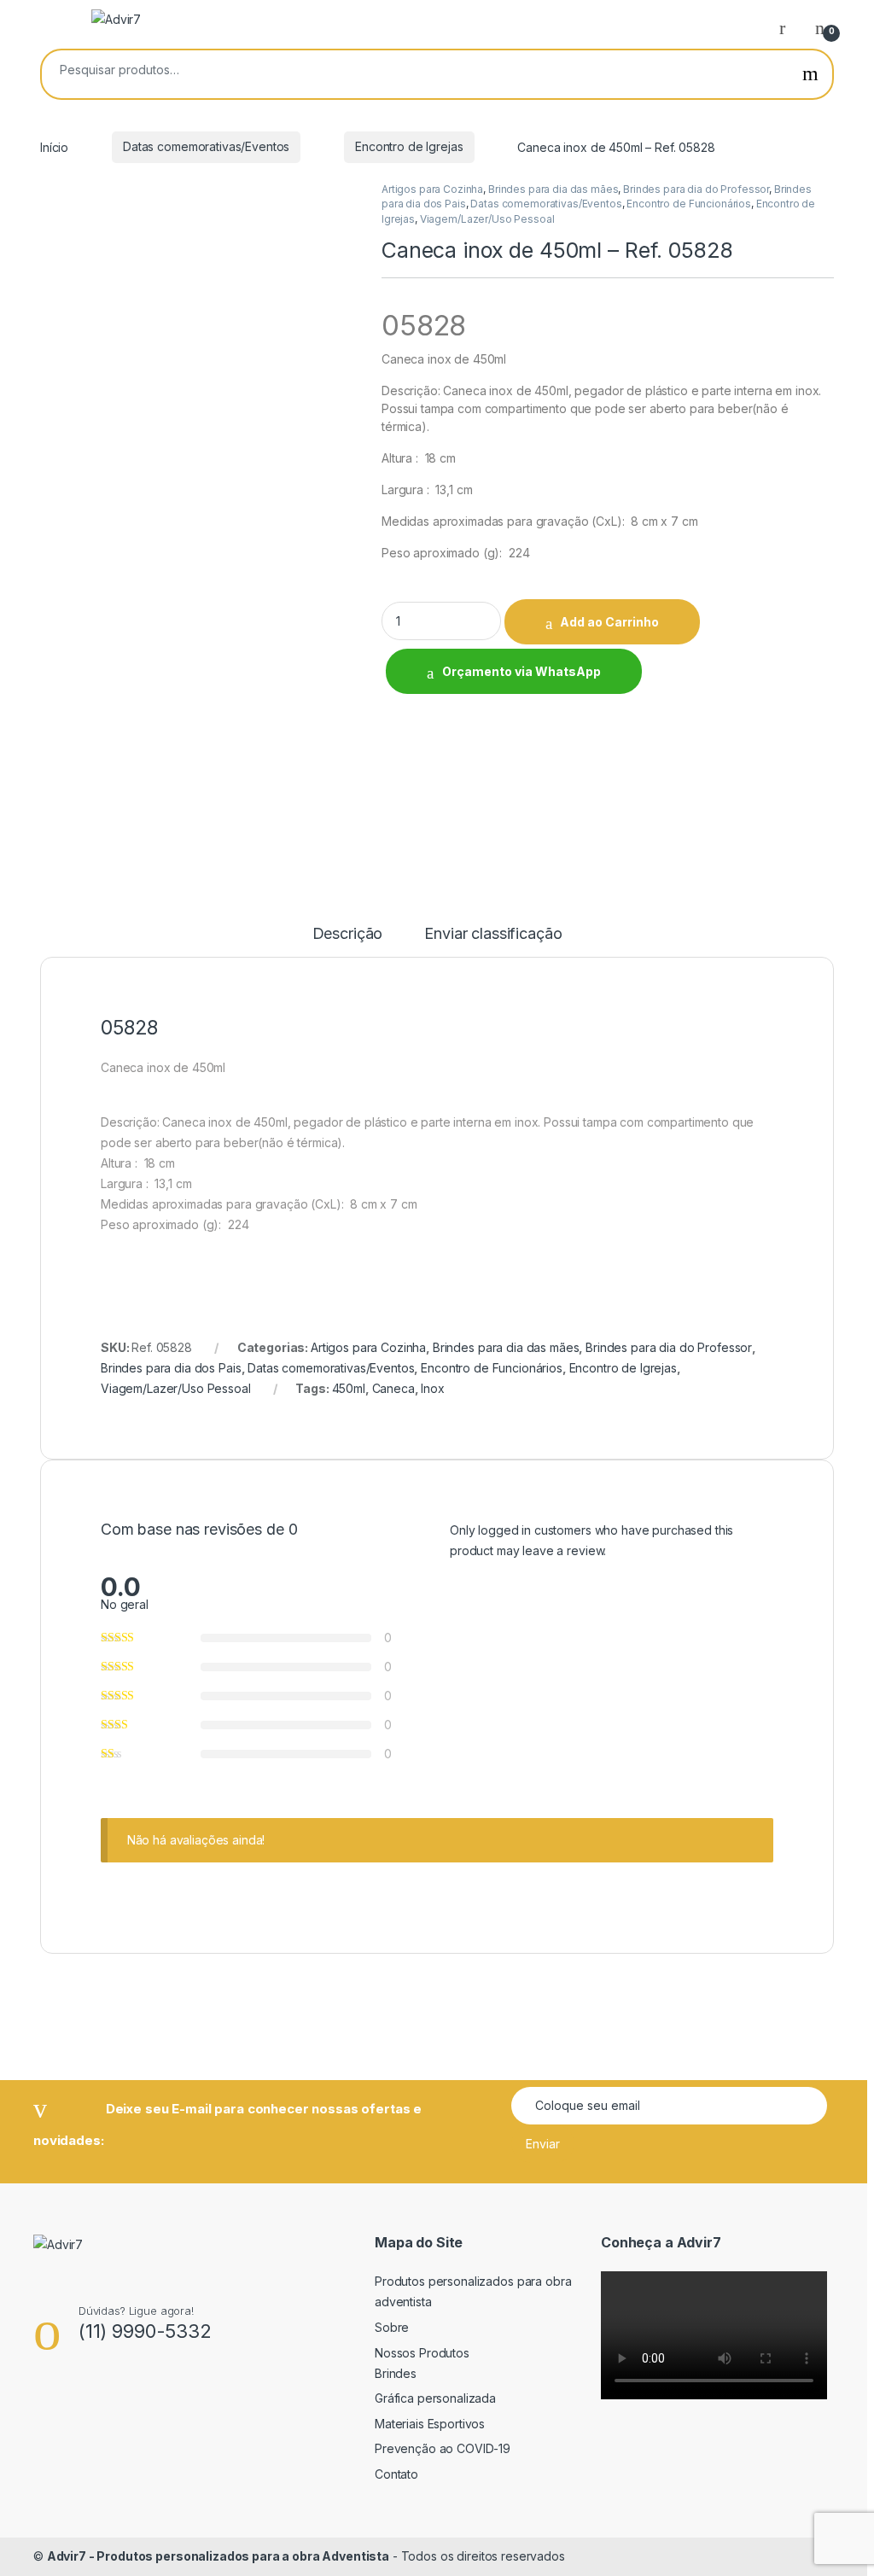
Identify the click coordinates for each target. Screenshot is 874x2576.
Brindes (396, 2373)
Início (54, 146)
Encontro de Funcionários (689, 204)
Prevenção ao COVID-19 (443, 2448)
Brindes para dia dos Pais (171, 1368)
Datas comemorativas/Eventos (206, 146)
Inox (432, 1388)
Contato (396, 2474)
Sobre (392, 2327)
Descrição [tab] (348, 934)
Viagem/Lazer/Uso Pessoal (487, 219)
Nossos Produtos (422, 2353)
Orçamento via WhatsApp (521, 671)
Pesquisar (810, 74)
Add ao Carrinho (609, 622)
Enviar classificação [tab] (493, 934)
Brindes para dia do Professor (696, 189)
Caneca (393, 1388)
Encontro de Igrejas (409, 146)
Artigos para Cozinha (432, 189)
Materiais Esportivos (430, 2424)
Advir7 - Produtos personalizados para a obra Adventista (218, 2556)
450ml (349, 1388)
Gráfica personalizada (435, 2398)
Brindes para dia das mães (554, 189)
